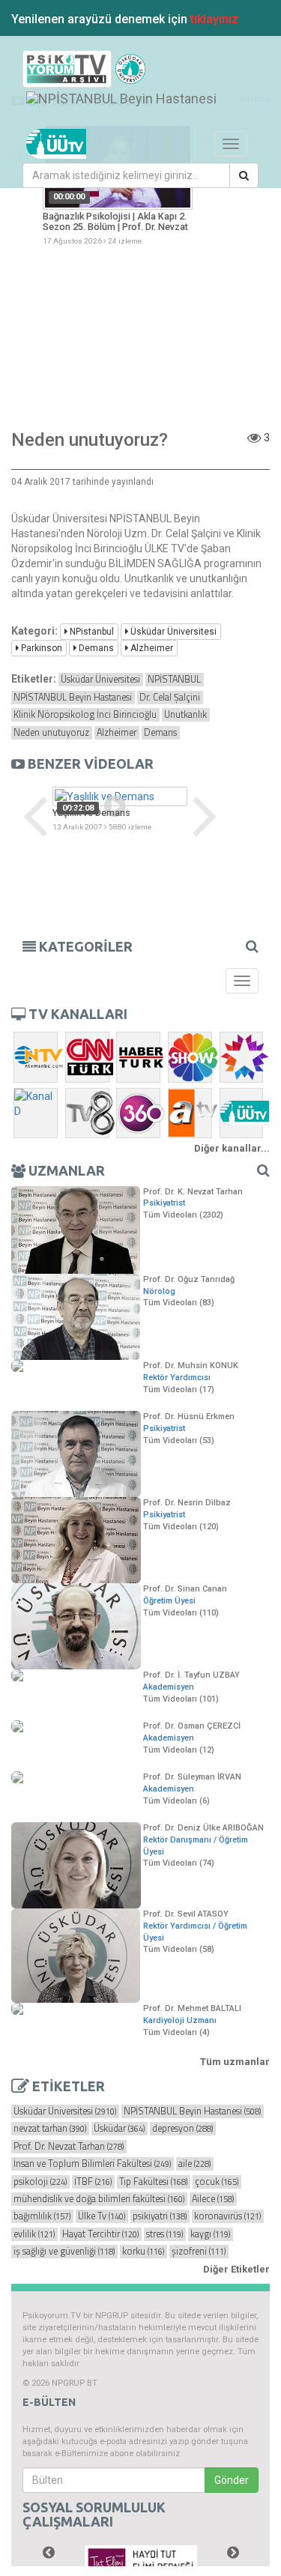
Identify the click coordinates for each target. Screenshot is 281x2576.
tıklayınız (214, 19)
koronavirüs (227, 2216)
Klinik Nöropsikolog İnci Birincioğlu (85, 715)
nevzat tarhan (50, 2129)
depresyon (182, 2129)
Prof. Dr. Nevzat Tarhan (69, 2147)
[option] (120, 810)
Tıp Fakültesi (153, 2182)
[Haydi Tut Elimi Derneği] (141, 2560)
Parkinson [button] (40, 648)
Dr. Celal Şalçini (170, 698)
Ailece (213, 2199)
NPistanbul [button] (91, 632)
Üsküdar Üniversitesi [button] (172, 632)
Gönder (232, 2480)
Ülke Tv (102, 2216)
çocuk (217, 2182)
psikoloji (40, 2182)
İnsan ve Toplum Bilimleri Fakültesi (92, 2164)
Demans (160, 733)
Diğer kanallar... (232, 1148)
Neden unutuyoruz (51, 733)
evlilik (34, 2234)
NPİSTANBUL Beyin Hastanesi (73, 698)
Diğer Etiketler (236, 2269)
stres (164, 2234)
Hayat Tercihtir (100, 2234)
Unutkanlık (185, 715)
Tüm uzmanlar (235, 2062)
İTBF (93, 2182)
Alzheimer (117, 733)
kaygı (210, 2234)
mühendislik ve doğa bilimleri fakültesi (99, 2199)
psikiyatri (160, 2216)
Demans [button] (95, 648)
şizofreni (199, 2252)
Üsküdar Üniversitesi (100, 680)
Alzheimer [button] (151, 648)
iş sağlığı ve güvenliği (64, 2252)
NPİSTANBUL (174, 680)
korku (143, 2252)
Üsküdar (119, 2129)
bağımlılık (42, 2216)
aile (194, 2164)
